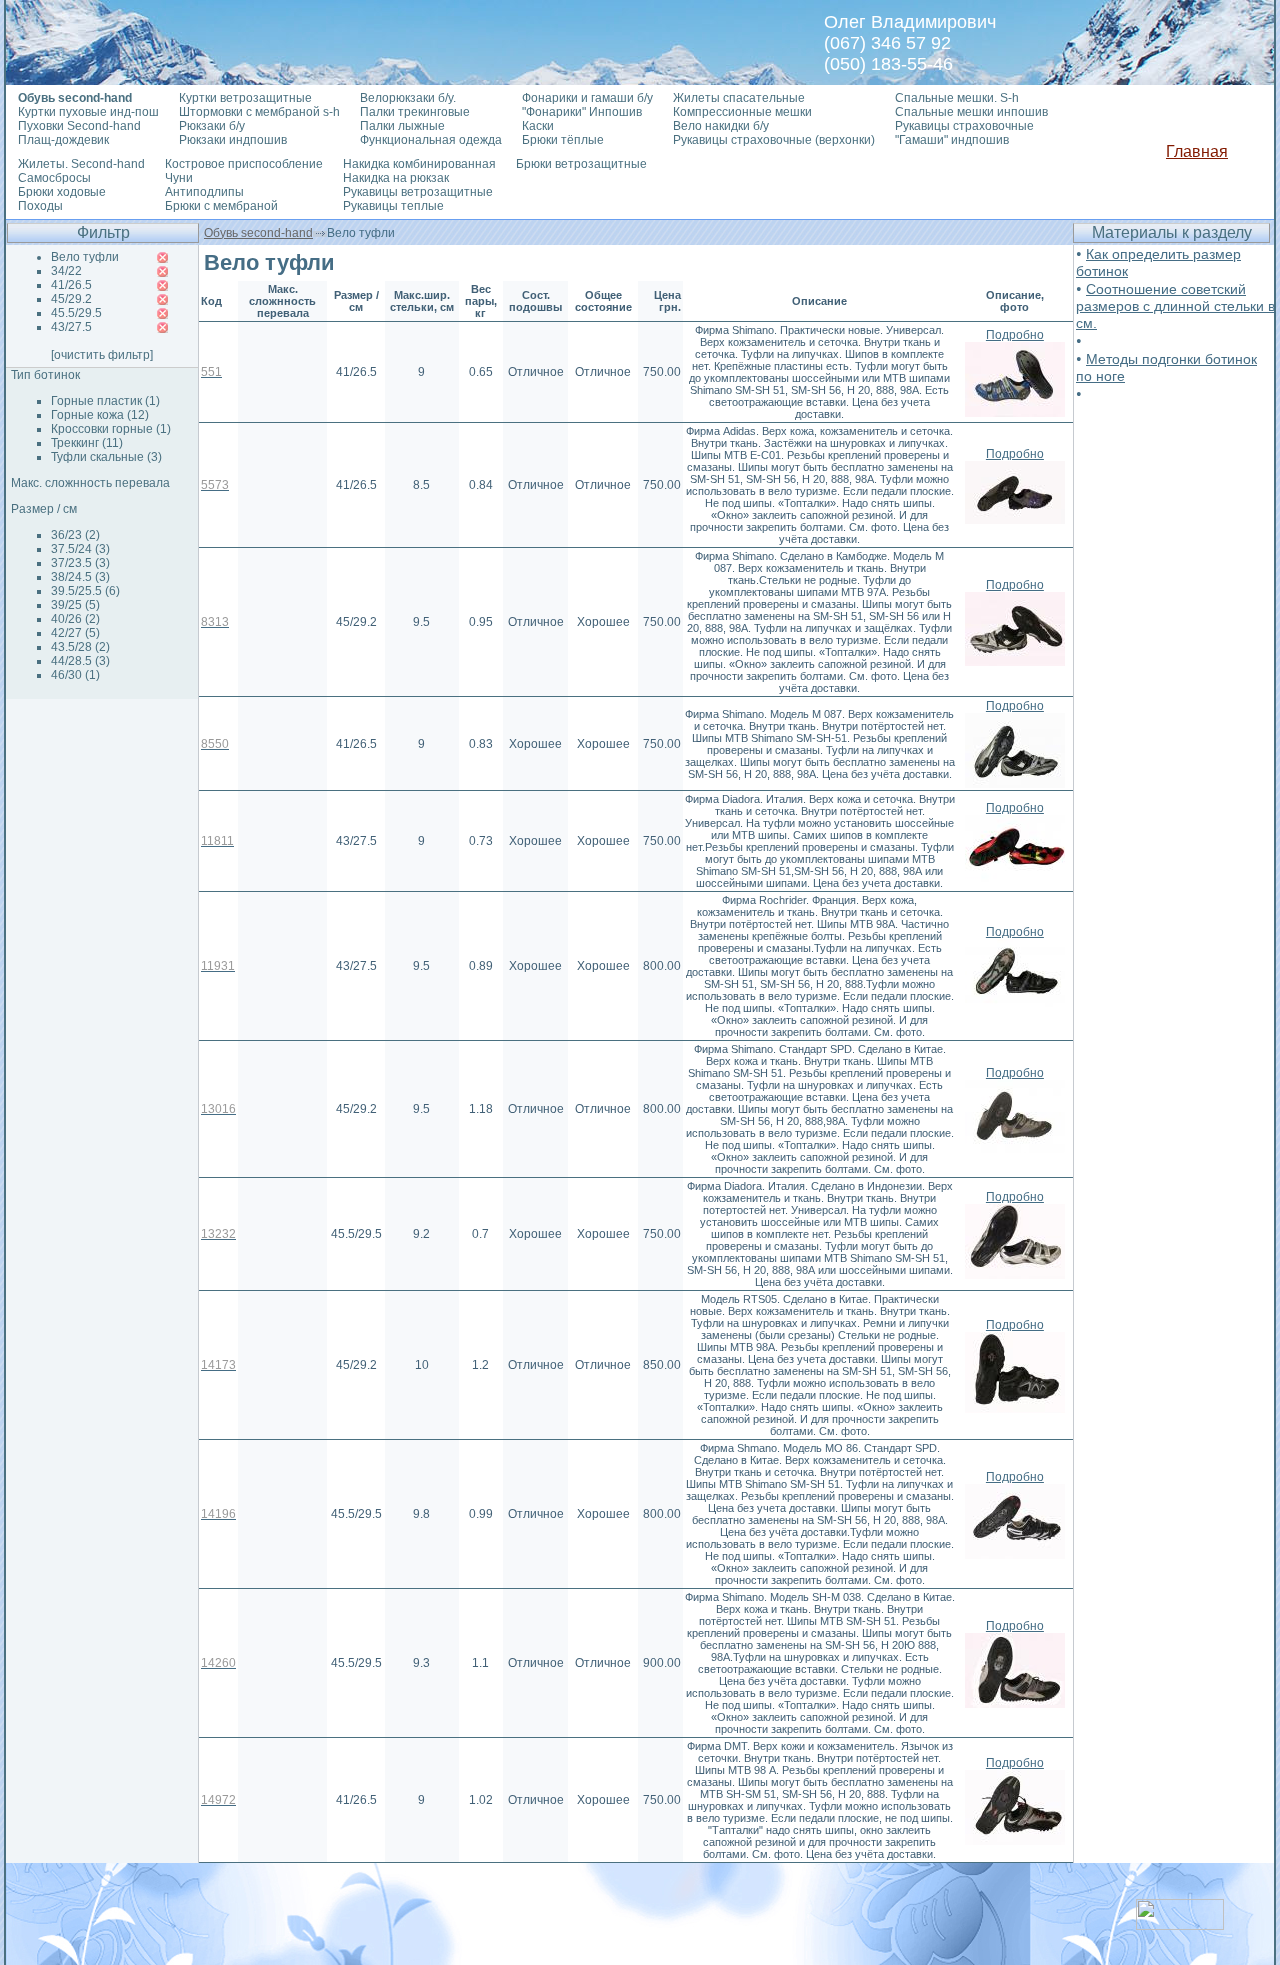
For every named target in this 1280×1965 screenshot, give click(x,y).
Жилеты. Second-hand (81, 164)
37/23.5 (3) (80, 563)
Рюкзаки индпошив (233, 140)
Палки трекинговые (415, 112)
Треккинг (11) (87, 443)
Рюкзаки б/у (212, 126)
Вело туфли (85, 257)
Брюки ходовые (62, 192)
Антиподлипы (204, 192)
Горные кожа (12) (100, 415)
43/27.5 (71, 327)
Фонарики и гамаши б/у (587, 98)
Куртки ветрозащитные (245, 98)
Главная (1197, 151)
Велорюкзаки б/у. (408, 98)
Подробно (1015, 335)
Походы (40, 206)
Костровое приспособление (244, 164)
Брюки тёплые (563, 140)
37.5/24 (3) (80, 549)
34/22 (66, 271)
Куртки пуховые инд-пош (88, 112)
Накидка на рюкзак (396, 178)
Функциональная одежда (431, 140)
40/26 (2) (75, 619)
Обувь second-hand (258, 233)
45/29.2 (71, 299)
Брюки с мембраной (221, 206)
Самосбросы (54, 178)
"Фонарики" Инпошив (582, 112)
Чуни (179, 178)
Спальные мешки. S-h (957, 98)
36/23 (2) (75, 535)
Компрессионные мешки (742, 112)
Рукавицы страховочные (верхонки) (774, 140)
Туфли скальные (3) (106, 457)
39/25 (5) (75, 605)
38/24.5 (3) (80, 577)
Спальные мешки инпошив (971, 112)
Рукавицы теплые (393, 206)
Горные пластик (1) (105, 401)
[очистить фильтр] (102, 355)
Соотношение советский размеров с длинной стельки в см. (1175, 306)
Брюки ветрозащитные (581, 164)
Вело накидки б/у (721, 126)
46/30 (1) (75, 675)
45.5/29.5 (76, 313)
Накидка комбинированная (419, 164)
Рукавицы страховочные (964, 126)
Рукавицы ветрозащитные (418, 192)
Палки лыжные (402, 126)
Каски (538, 126)
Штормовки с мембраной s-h (259, 112)
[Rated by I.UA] (1180, 1924)
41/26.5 (71, 285)
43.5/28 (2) (80, 647)
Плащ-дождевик (63, 140)
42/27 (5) (75, 633)
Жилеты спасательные (739, 98)
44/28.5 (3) (80, 661)
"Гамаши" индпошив (952, 140)
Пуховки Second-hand (79, 126)
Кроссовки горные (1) (111, 429)
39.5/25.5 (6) (85, 591)
